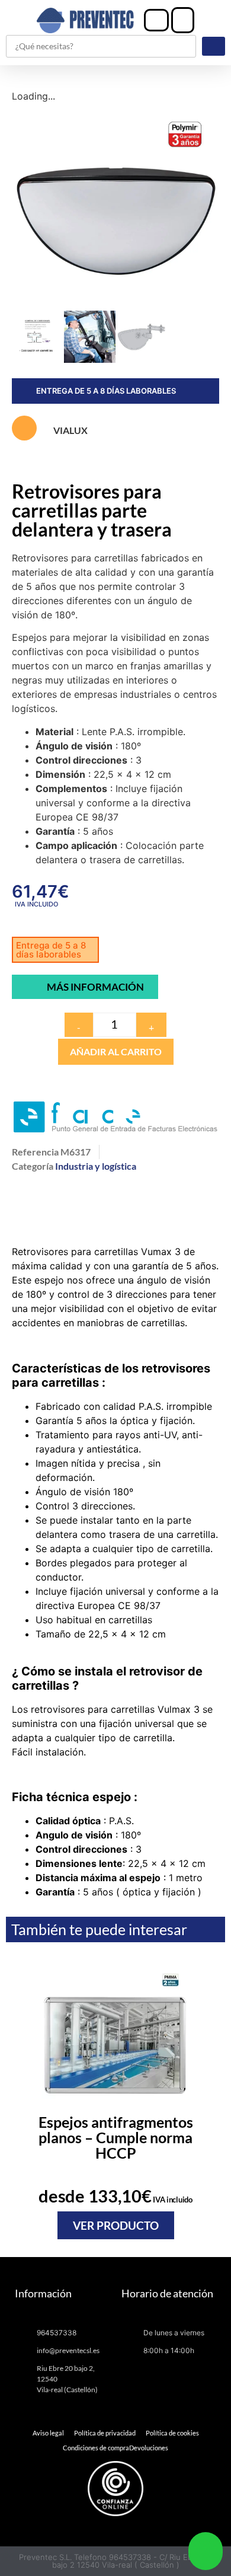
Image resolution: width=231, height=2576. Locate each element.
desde (115, 2196)
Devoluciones (149, 2448)
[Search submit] (214, 46)
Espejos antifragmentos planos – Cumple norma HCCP (116, 2137)
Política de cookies (172, 2433)
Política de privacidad (105, 2433)
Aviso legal (48, 2433)
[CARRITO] (183, 20)
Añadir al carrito (116, 1051)
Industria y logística (96, 1166)
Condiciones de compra (96, 2448)
